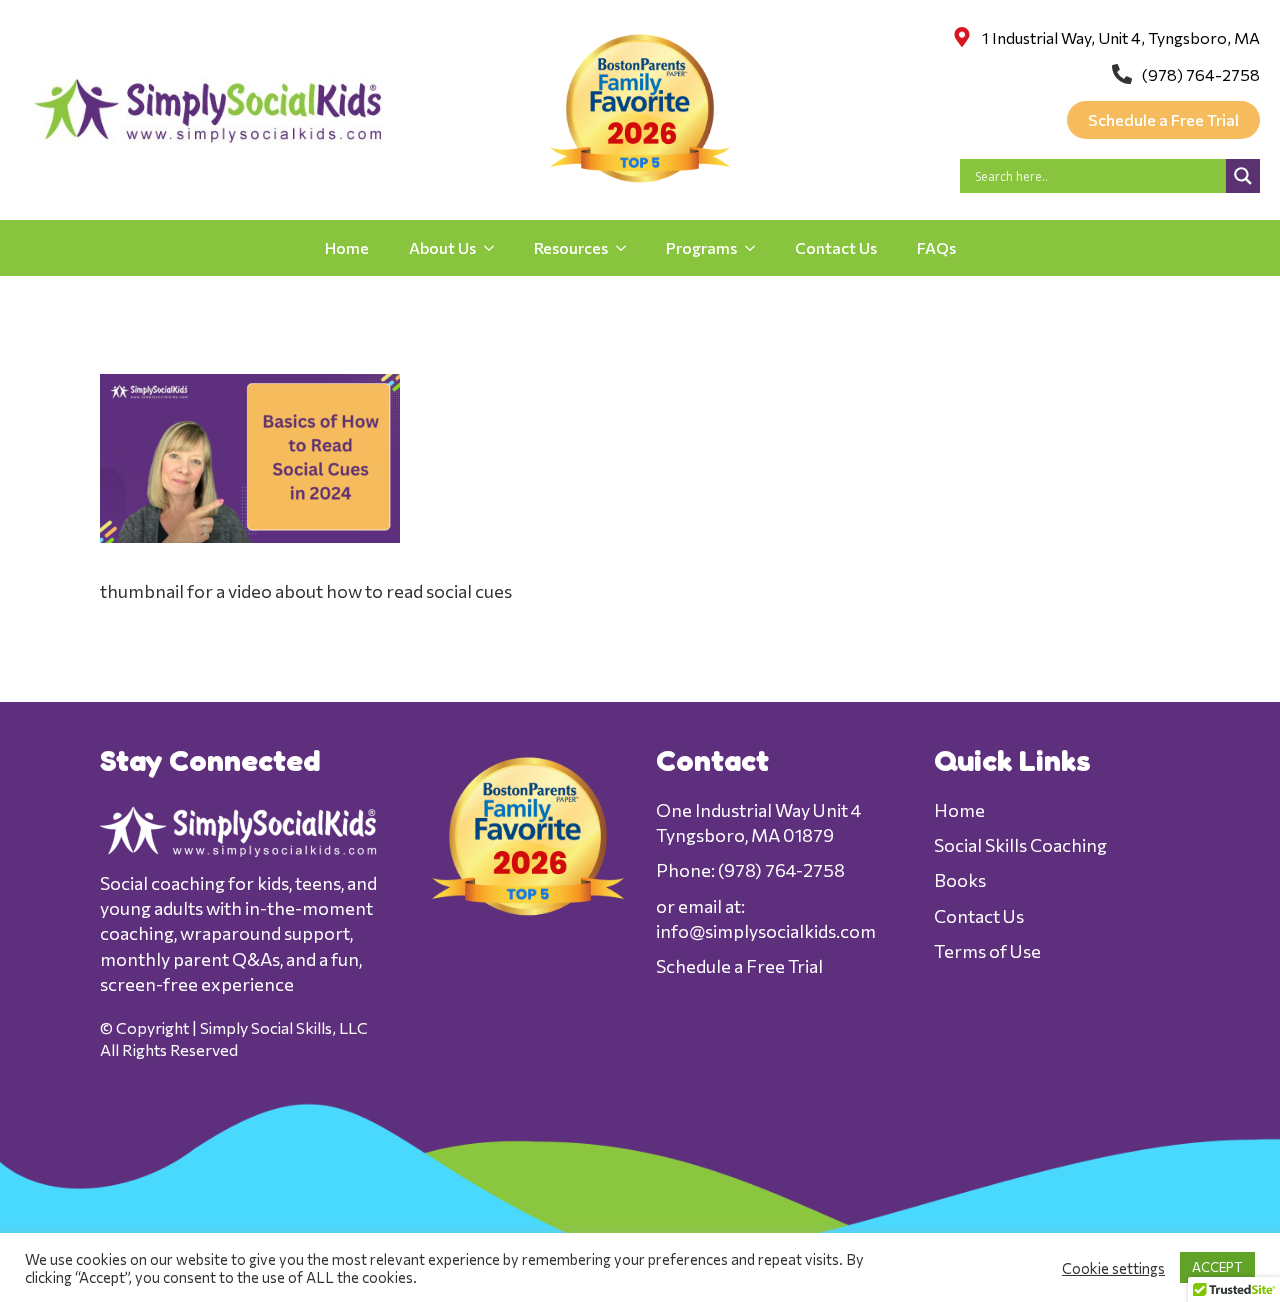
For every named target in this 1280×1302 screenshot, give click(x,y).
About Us (442, 247)
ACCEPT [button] (1217, 1267)
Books (960, 880)
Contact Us (836, 247)
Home (347, 247)
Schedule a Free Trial (739, 966)
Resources (571, 247)
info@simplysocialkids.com (766, 931)
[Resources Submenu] (627, 248)
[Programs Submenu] (756, 248)
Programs (701, 247)
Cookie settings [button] (1113, 1268)
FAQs (936, 247)
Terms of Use (987, 951)
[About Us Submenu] (495, 248)
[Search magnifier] (1243, 176)
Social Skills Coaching (1020, 845)
